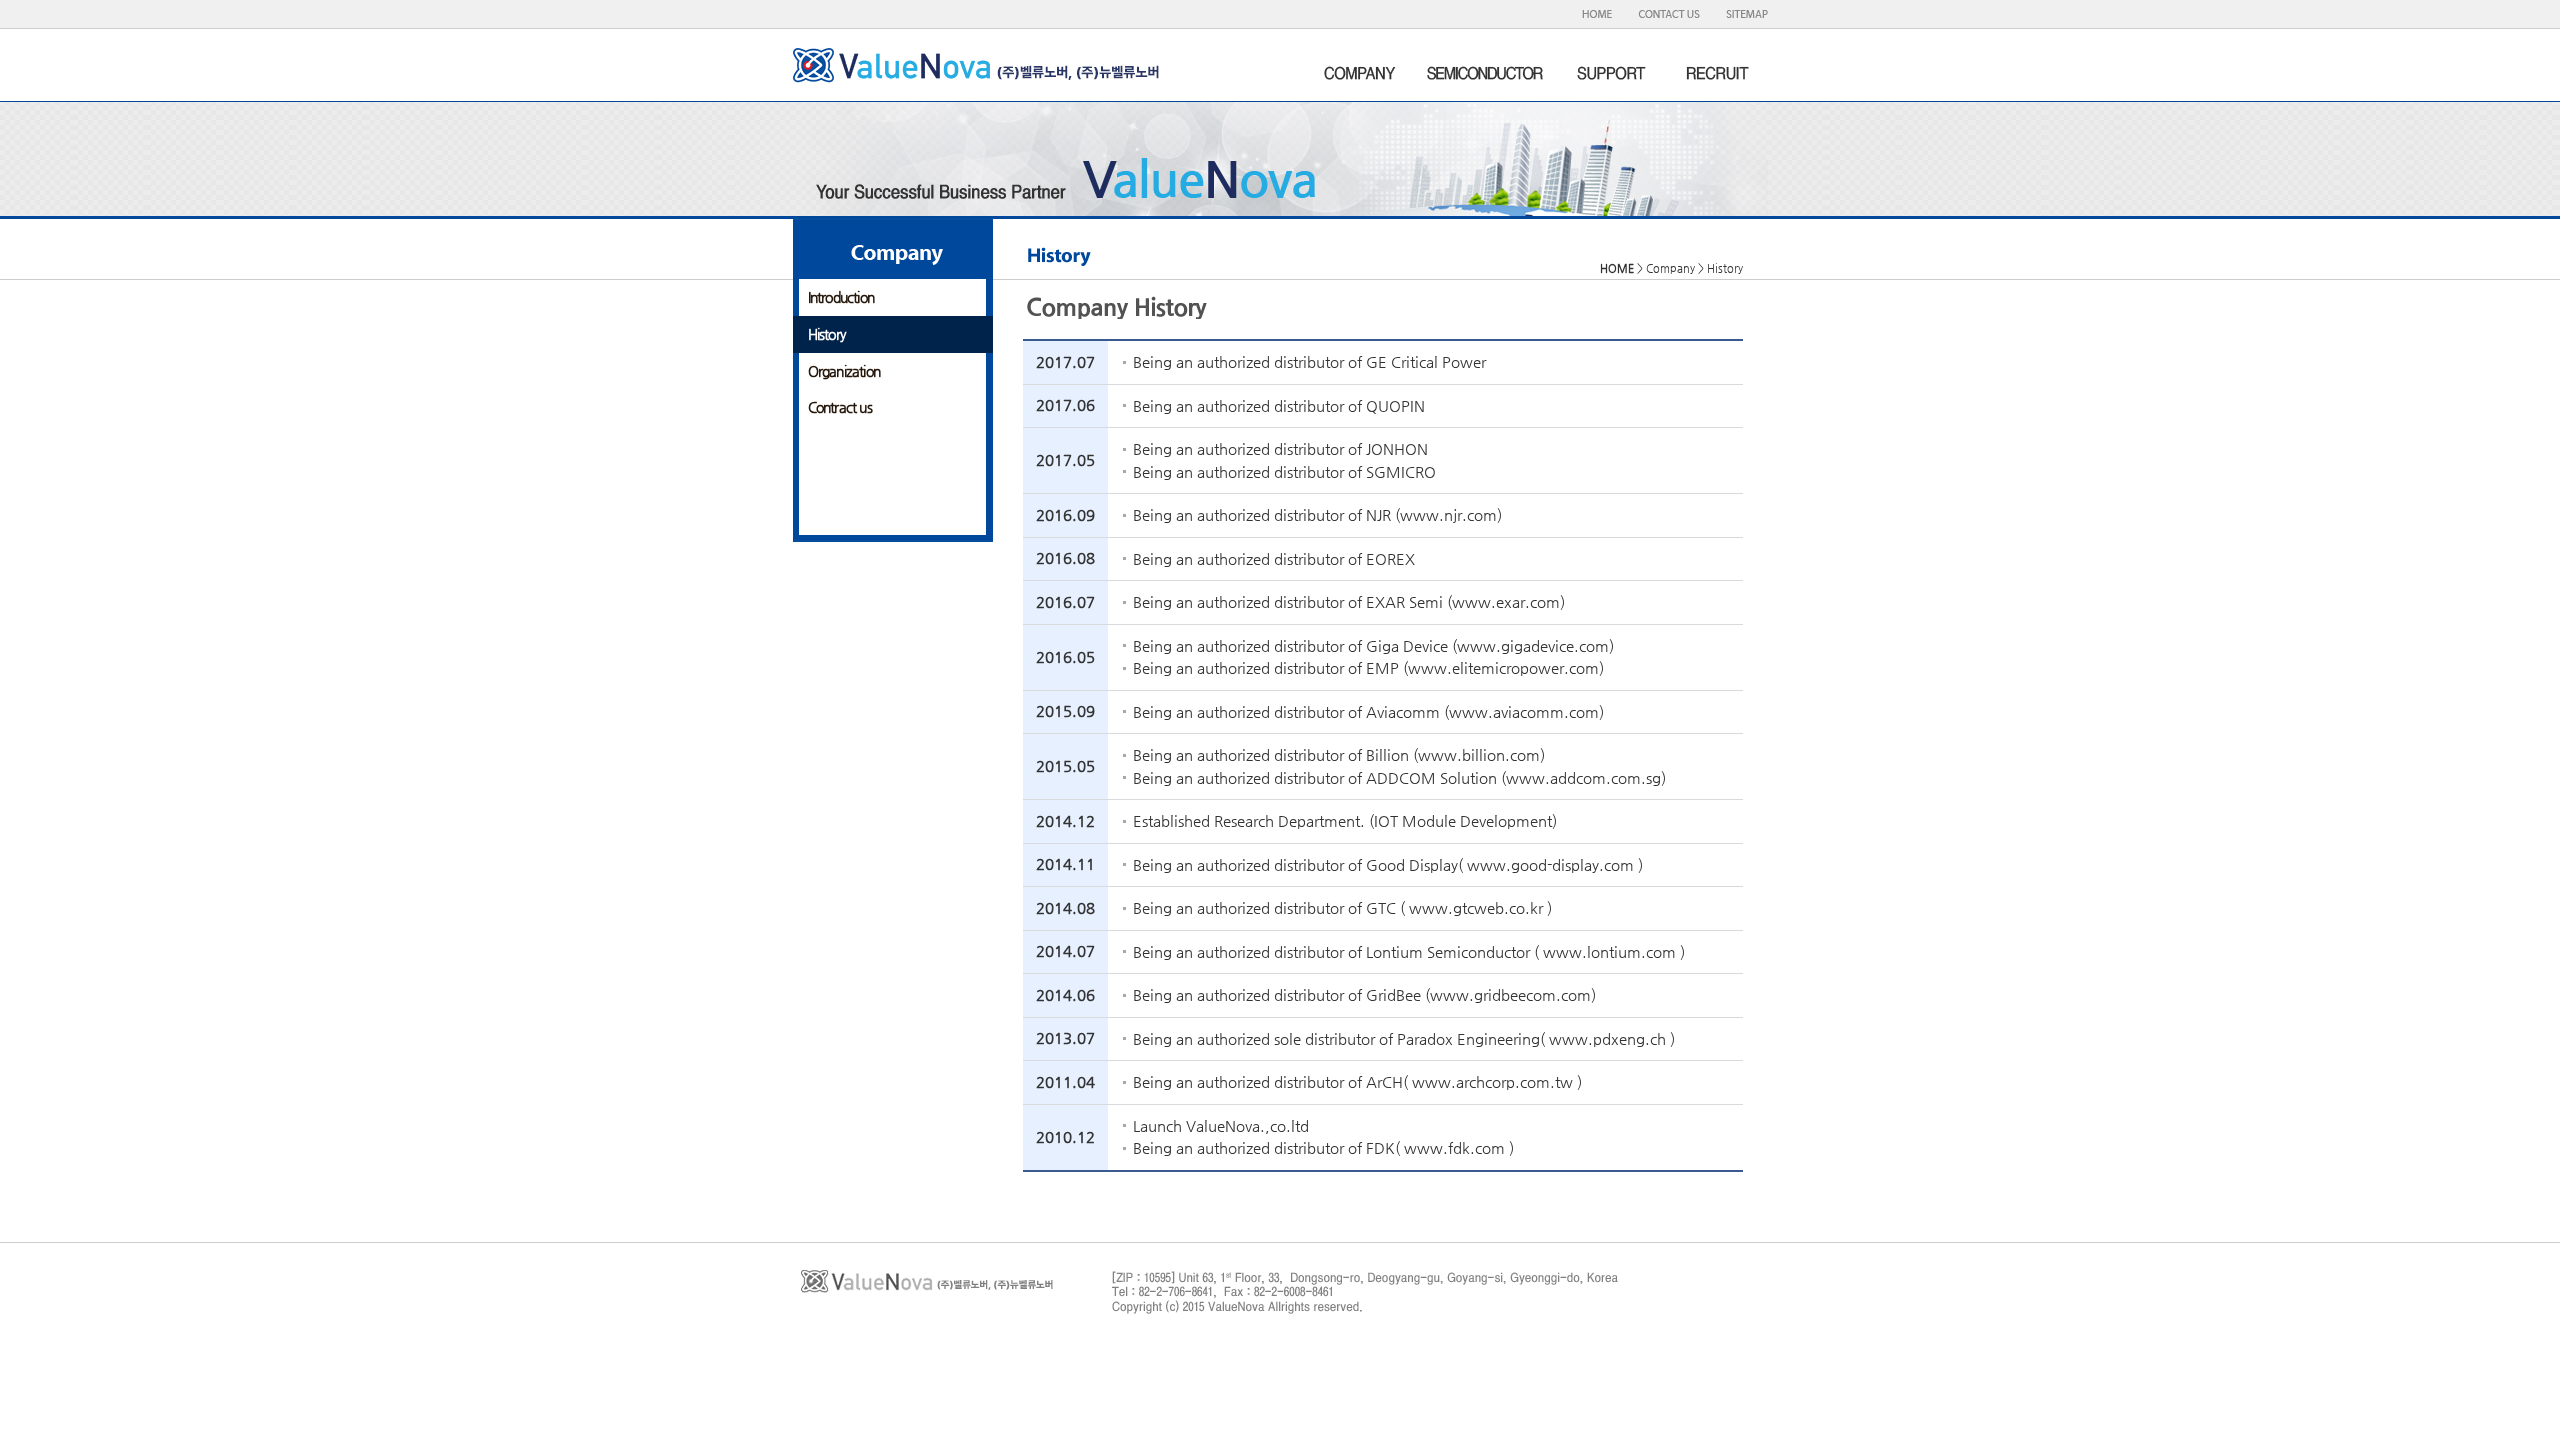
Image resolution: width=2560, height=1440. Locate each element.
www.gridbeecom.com (1510, 994)
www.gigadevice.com (1533, 645)
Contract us (840, 407)
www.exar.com (1506, 601)
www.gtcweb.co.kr (1476, 907)
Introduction (841, 297)
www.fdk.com (1454, 1147)
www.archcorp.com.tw (1492, 1081)
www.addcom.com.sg (1583, 777)
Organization (844, 371)
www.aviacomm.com (1524, 711)
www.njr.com (1448, 514)
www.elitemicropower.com (1503, 667)
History (827, 334)
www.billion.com (1479, 754)
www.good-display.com (1550, 864)
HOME (1617, 268)
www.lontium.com (1609, 951)
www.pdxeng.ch (1607, 1038)
